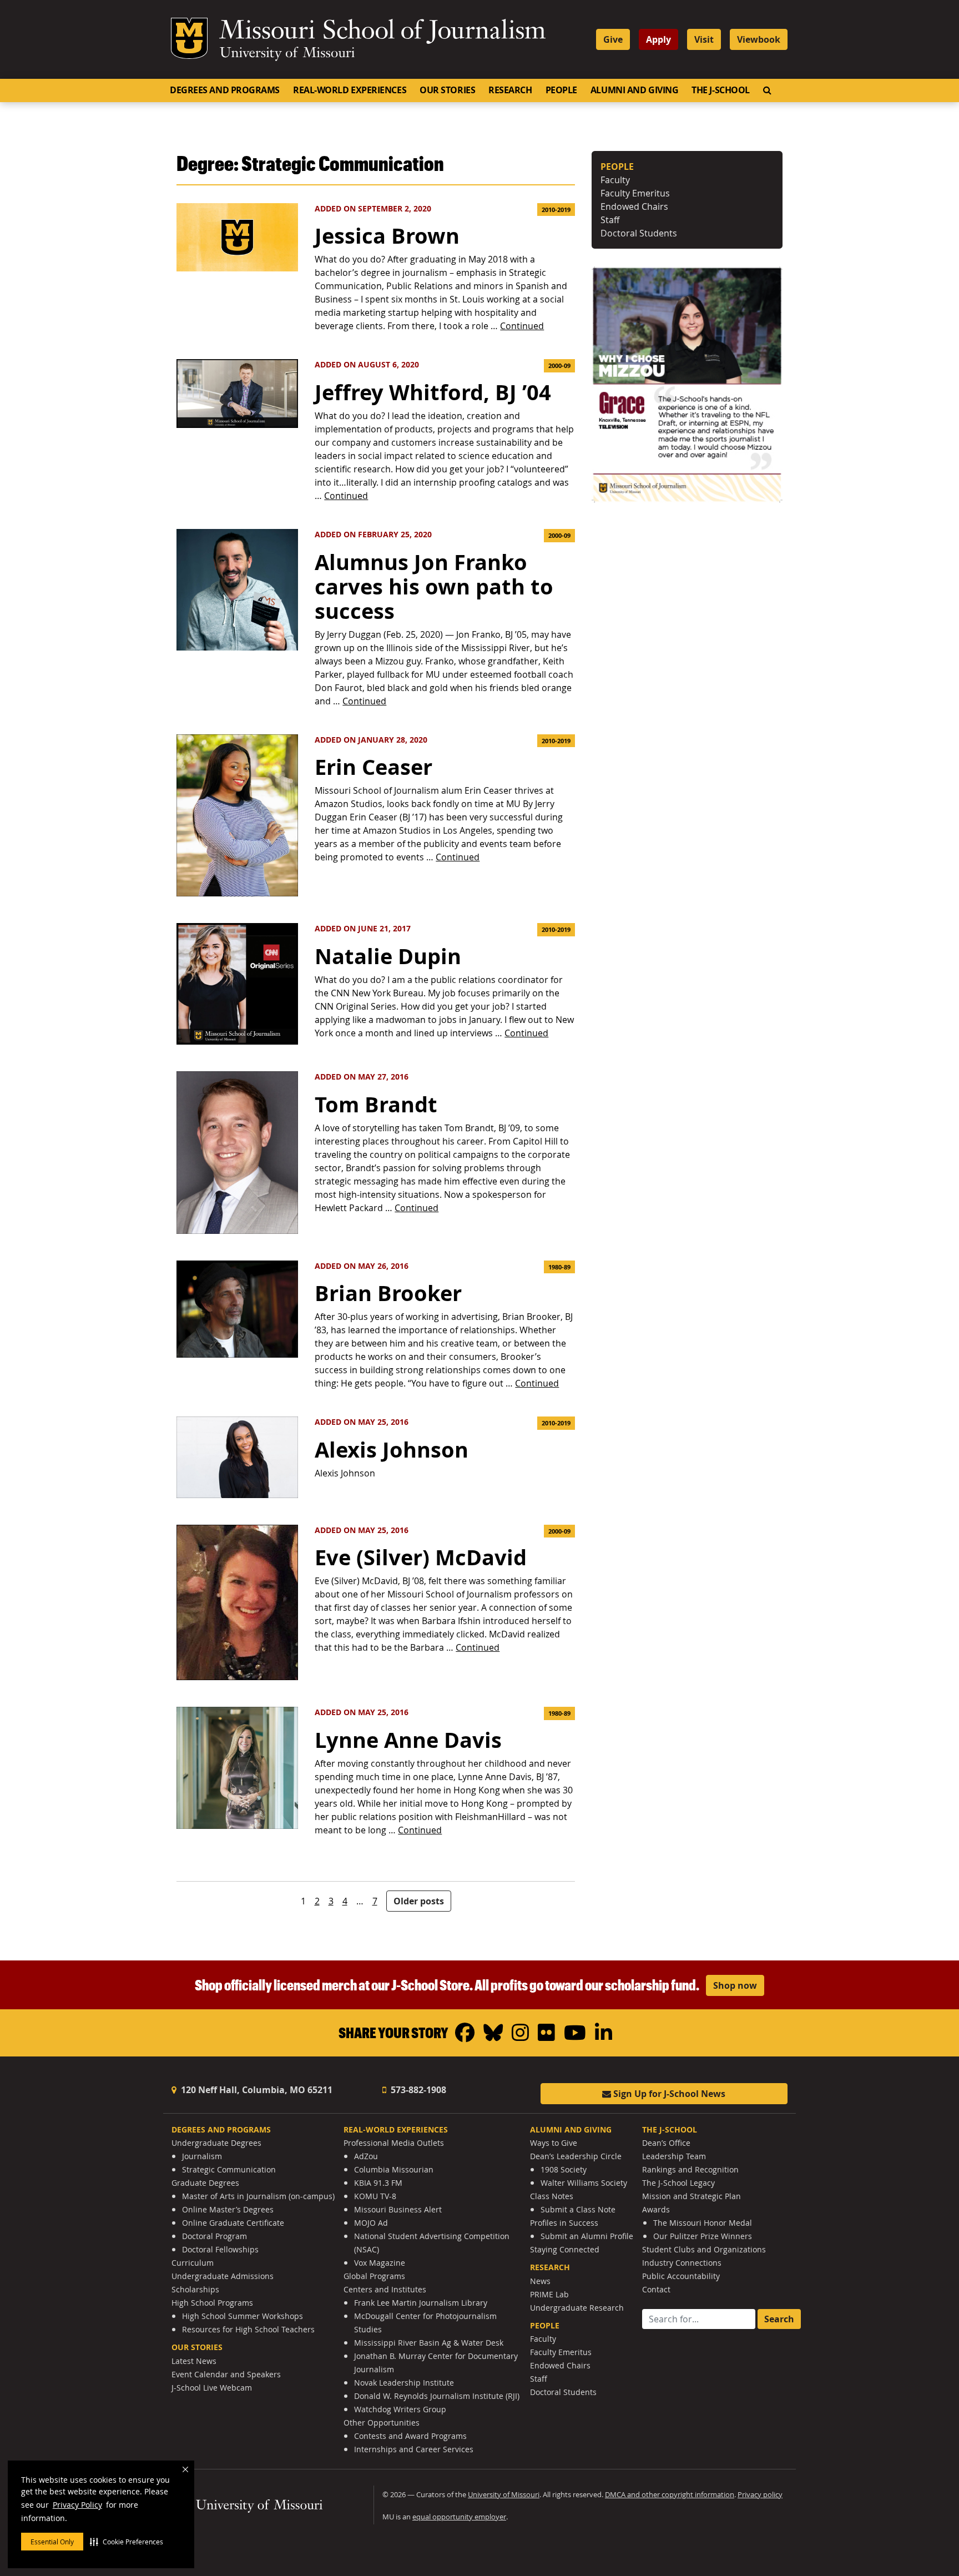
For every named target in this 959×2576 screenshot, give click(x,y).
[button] (127, 2542)
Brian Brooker (388, 1293)
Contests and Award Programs (410, 2436)
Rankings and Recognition (690, 2169)
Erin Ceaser (373, 767)
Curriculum (193, 2263)
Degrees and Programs (225, 90)
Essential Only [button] (52, 2542)
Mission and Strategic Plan (692, 2196)
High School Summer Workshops (243, 2316)
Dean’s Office (666, 2143)
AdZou (366, 2156)
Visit (704, 39)
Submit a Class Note (578, 2209)
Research (510, 90)
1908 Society (564, 2169)
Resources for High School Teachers (248, 2329)
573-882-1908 (417, 2090)
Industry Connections (682, 2263)
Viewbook (759, 39)
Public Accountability (681, 2276)
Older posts (419, 1901)
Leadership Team (674, 2156)
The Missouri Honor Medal (703, 2223)
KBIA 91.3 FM (378, 2183)
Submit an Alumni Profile (587, 2236)
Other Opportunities (382, 2423)
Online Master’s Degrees (228, 2209)
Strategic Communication (229, 2169)
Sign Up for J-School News (668, 2094)
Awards (656, 2209)
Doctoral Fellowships (220, 2249)
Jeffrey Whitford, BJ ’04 (433, 392)
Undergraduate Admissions (223, 2276)
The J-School (721, 90)
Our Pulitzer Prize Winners (703, 2236)
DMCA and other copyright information (670, 2495)
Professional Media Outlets (394, 2143)
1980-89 (559, 1267)
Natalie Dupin (388, 956)
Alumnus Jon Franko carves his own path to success (434, 586)
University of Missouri (287, 54)
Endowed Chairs (634, 206)
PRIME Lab (549, 2294)
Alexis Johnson (392, 1450)
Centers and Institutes (385, 2289)
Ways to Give (554, 2143)
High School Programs (212, 2303)
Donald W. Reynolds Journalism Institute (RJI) (437, 2396)
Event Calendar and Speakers (226, 2374)
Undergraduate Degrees (216, 2143)
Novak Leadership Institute (404, 2383)
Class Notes (552, 2196)
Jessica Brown (387, 236)
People (561, 90)
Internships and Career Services (414, 2449)
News (540, 2281)
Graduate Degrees (205, 2183)
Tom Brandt (376, 1104)
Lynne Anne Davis (408, 1740)
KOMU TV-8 (375, 2196)
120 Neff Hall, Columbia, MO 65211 (256, 2090)
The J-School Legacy (678, 2183)
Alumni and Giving (634, 90)
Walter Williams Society (584, 2183)
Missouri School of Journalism (382, 32)
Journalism (202, 2156)
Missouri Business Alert (398, 2209)
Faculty (615, 180)
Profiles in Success (564, 2223)
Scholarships (195, 2289)
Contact (656, 2289)
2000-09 (559, 366)
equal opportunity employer (459, 2517)
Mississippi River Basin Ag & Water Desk (429, 2343)
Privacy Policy (77, 2505)
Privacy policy (760, 2495)
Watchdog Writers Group (400, 2409)
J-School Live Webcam (212, 2388)
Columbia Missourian (394, 2169)
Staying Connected (565, 2249)
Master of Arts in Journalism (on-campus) (258, 2196)
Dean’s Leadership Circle (576, 2156)
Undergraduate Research (577, 2308)
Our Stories (447, 90)
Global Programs (374, 2276)
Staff (610, 220)
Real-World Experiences (350, 90)
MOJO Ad (371, 2223)
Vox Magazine (380, 2263)
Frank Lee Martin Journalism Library (421, 2303)
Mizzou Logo (189, 38)
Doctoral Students (639, 233)
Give (613, 39)
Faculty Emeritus (635, 193)
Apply (658, 39)
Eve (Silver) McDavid (421, 1557)
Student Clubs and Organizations (704, 2249)
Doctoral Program (214, 2236)
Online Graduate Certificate (233, 2223)
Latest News (194, 2361)
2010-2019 (556, 210)
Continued (522, 326)
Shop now (735, 1985)
